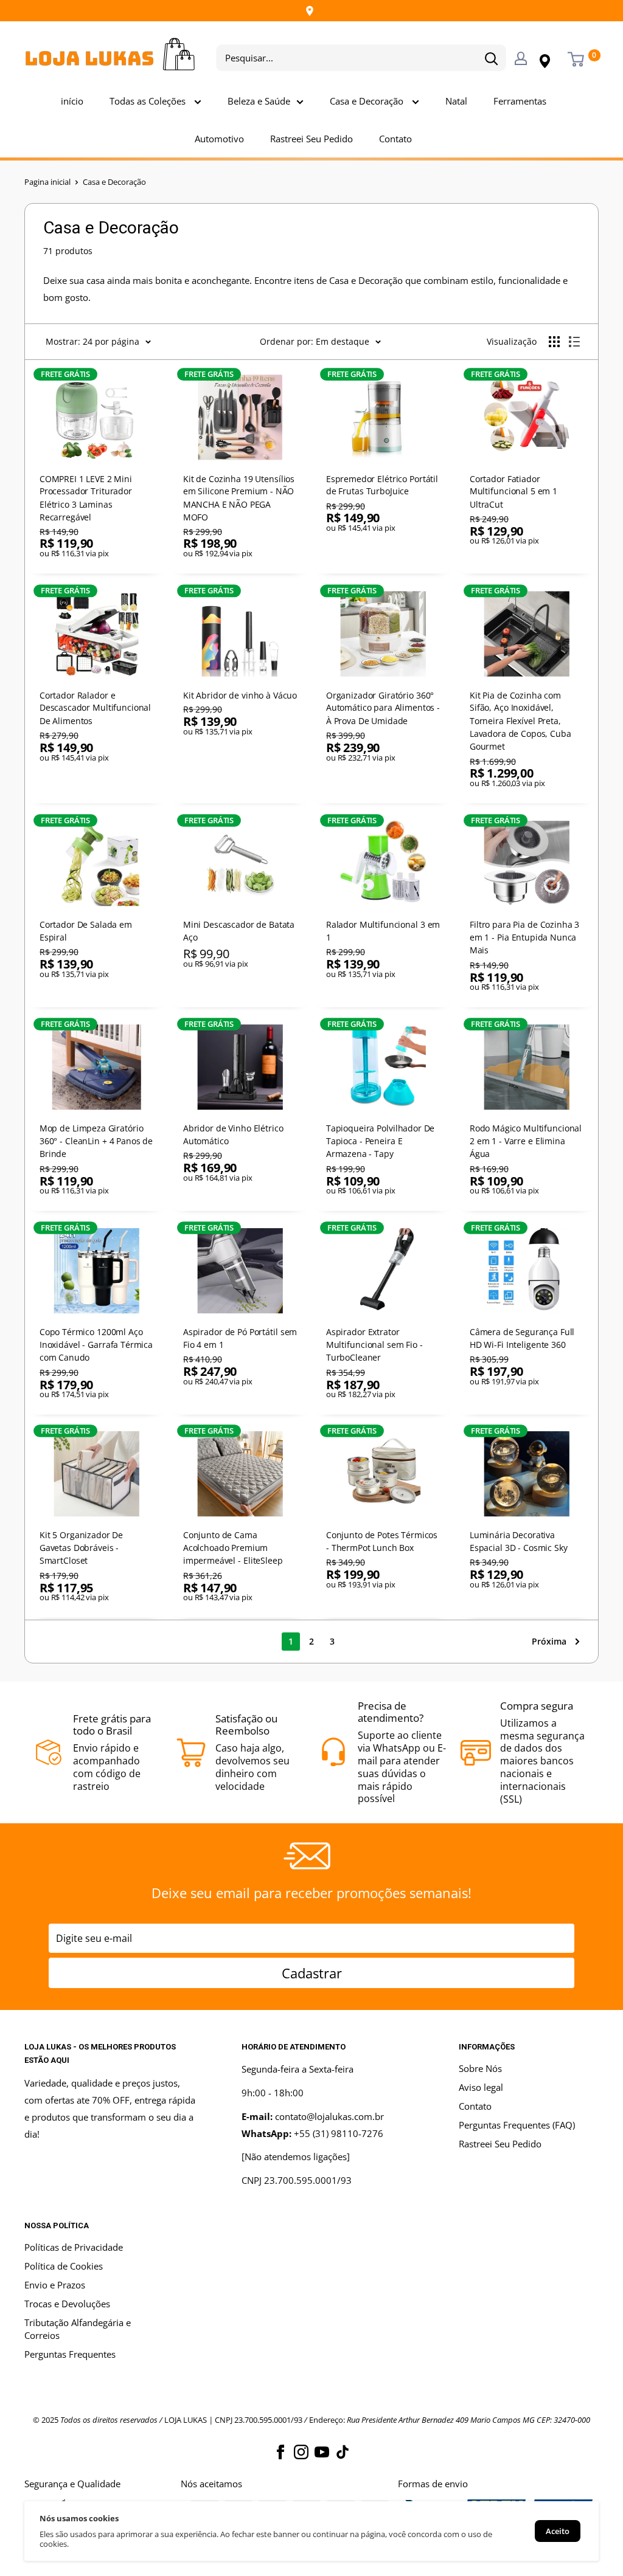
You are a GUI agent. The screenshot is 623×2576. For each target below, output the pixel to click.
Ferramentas (520, 101)
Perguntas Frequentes (70, 2354)
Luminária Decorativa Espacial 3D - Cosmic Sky (518, 1541)
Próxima (549, 1641)
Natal (456, 101)
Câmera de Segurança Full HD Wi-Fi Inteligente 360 (521, 1338)
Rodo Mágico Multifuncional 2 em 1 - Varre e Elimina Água (525, 1141)
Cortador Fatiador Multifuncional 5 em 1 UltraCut (513, 491)
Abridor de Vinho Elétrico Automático (233, 1134)
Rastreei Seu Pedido (311, 139)
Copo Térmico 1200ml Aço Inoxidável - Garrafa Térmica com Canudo (96, 1345)
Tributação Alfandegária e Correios (78, 2329)
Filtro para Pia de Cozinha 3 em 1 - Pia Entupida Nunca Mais (524, 937)
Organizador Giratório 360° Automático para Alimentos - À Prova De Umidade (383, 708)
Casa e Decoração (368, 101)
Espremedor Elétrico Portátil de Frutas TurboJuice (382, 485)
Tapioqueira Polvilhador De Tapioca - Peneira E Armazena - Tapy (380, 1141)
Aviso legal (481, 2087)
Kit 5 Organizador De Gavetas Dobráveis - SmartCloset (81, 1548)
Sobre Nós (480, 2068)
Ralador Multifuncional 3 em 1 (383, 931)
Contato (395, 139)
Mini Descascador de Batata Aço (238, 931)
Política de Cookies (64, 2266)
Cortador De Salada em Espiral (86, 931)
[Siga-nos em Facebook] (280, 2452)
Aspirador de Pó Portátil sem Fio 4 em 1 (239, 1338)
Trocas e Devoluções (67, 2304)
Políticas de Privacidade (74, 2247)
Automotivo (219, 139)
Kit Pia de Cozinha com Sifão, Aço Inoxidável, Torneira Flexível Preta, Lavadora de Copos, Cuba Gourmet (520, 721)
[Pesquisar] (491, 58)
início (72, 101)
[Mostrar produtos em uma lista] (574, 342)
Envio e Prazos (55, 2285)
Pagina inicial (47, 182)
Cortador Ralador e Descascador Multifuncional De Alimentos (95, 708)
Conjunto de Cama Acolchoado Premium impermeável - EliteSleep (232, 1548)
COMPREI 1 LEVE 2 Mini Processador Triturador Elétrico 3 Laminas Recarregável (86, 497)
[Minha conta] (521, 58)
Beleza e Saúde (259, 101)
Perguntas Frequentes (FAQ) (517, 2125)
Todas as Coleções (149, 101)
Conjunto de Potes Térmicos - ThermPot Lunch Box (382, 1541)
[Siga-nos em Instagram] (301, 2452)
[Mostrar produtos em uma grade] (554, 342)
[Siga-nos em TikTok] (343, 2452)
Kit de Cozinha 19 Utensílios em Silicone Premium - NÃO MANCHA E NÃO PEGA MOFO (238, 497)
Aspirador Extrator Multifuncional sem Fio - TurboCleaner (374, 1345)
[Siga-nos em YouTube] (322, 2452)
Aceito (558, 2531)
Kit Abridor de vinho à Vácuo (239, 695)
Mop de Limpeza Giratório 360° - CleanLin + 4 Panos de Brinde (96, 1141)
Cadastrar (312, 1973)
